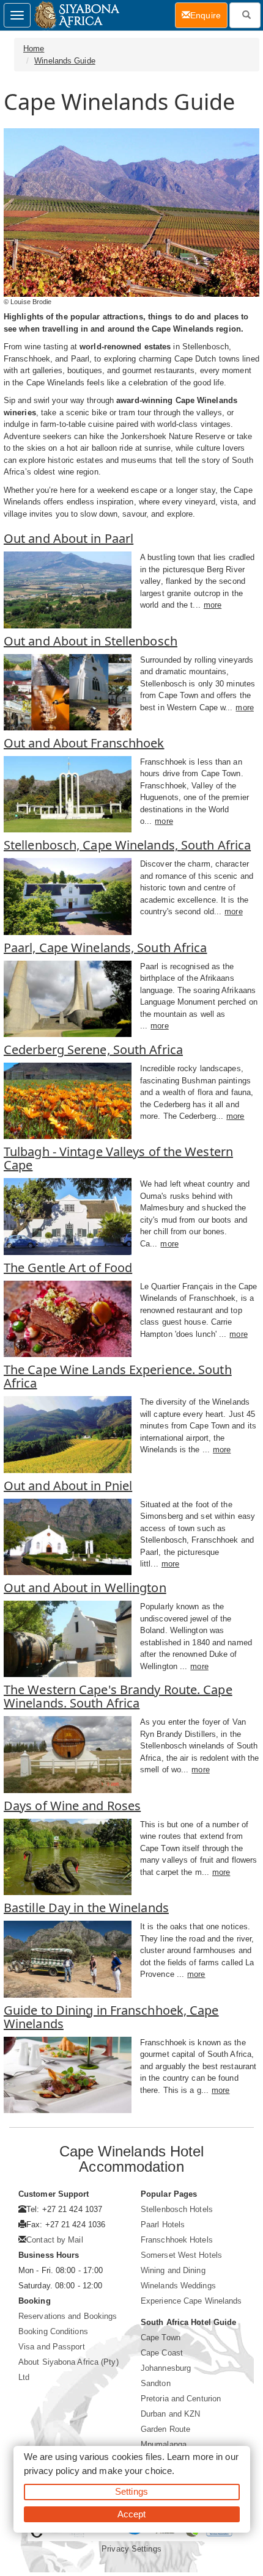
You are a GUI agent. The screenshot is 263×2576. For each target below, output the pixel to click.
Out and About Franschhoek (84, 743)
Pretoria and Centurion (181, 2399)
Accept (132, 2514)
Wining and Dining (173, 2270)
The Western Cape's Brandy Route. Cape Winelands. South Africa (118, 1696)
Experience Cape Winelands (191, 2301)
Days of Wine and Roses (72, 1806)
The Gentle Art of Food (68, 1268)
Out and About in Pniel (68, 1486)
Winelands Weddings (178, 2286)
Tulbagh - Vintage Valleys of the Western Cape (118, 1158)
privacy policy (52, 2471)
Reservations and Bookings (68, 2316)
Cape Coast (162, 2353)
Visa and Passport (52, 2347)
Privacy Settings (131, 2549)
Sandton (156, 2383)
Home (34, 49)
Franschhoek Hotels (177, 2240)
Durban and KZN (170, 2414)
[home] (76, 15)
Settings (131, 2491)
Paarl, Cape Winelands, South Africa (106, 948)
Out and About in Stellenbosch (91, 641)
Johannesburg (166, 2368)
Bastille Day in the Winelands (86, 1908)
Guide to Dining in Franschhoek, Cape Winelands (111, 2017)
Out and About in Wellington (85, 1588)
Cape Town (161, 2338)
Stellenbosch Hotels (177, 2209)
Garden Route (165, 2429)
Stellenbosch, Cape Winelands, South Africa (127, 845)
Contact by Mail (55, 2240)
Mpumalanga (164, 2444)
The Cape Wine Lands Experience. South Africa (118, 1376)
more (213, 605)
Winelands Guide (65, 61)
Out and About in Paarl (69, 538)
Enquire (209, 15)
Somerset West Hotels (181, 2255)
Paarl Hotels (163, 2225)
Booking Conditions (53, 2331)
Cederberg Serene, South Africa (93, 1050)
